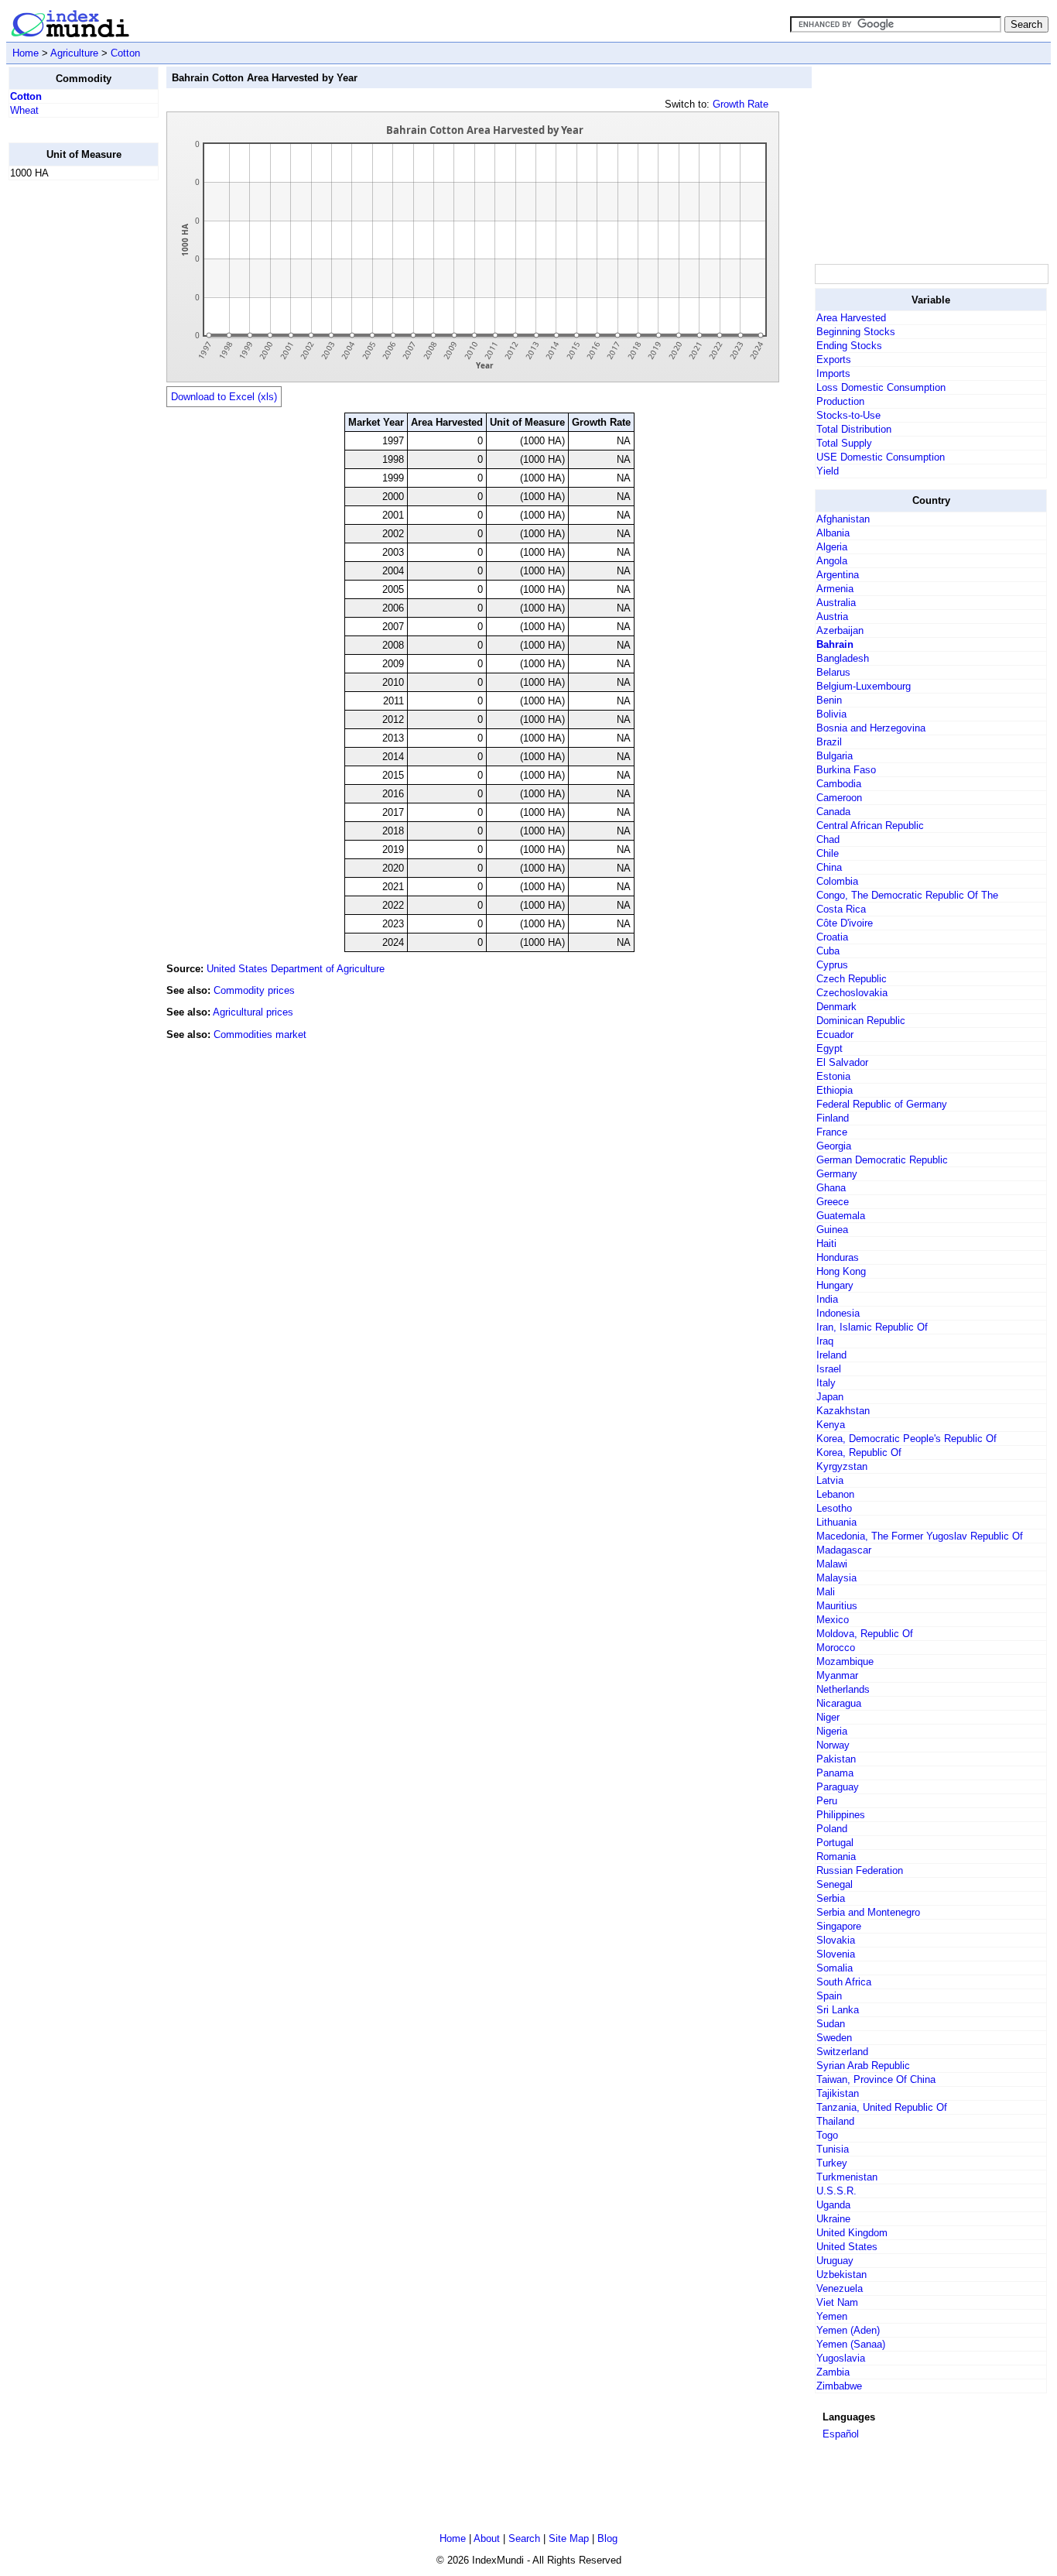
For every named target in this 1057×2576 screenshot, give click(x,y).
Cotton (125, 53)
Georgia (834, 1146)
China (829, 867)
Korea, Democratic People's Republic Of (906, 1439)
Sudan (831, 2024)
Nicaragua (839, 1703)
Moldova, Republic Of (865, 1634)
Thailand (835, 2121)
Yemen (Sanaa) (851, 2344)
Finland (833, 1118)
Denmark (836, 1007)
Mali (826, 1592)
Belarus (833, 672)
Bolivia (831, 714)
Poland (832, 1829)
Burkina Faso (846, 770)
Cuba (828, 951)
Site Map (569, 2538)
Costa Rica (841, 909)
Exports (834, 360)
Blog (607, 2538)
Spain (829, 1996)
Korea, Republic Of (859, 1452)
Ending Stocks (849, 346)
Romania (836, 1857)
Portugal (835, 1843)
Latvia (830, 1480)
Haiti (826, 1243)
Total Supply (844, 443)
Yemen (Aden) (848, 2330)
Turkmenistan (847, 2177)
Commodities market (260, 1035)
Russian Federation (860, 1870)
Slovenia (836, 1954)
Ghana (831, 1188)
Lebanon (835, 1494)
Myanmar (837, 1675)
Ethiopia (835, 1090)
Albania (833, 533)
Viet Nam (837, 2302)
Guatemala (841, 1216)
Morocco (836, 1648)
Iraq (825, 1341)
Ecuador (835, 1035)
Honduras (838, 1257)
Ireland (831, 1355)
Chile (828, 853)
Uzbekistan (841, 2275)
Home (26, 53)
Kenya (831, 1425)
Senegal (835, 1884)
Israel (829, 1369)
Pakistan (836, 1759)
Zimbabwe (839, 2386)
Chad (828, 839)
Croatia (832, 937)
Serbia (831, 1898)
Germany (837, 1174)
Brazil (829, 742)
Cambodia (839, 784)
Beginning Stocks (856, 332)
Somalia (835, 1968)
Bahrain (835, 644)
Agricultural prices (253, 1012)
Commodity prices (254, 990)
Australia (836, 603)
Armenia (835, 589)
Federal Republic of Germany (882, 1104)
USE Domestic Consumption (881, 457)
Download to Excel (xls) (224, 397)
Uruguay (835, 2261)
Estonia (833, 1076)
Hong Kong (841, 1271)
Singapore (839, 1926)
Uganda (833, 2205)
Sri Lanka (838, 2010)
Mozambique (845, 1661)
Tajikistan (838, 2093)
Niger (828, 1717)
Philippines (841, 1815)
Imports (833, 373)
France (832, 1132)
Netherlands (843, 1689)
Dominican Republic (861, 1021)
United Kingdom (852, 2233)
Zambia (833, 2372)
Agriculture (74, 53)
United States (847, 2247)
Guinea (832, 1230)
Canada (833, 812)
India (827, 1299)
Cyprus (832, 965)
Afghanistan (843, 519)
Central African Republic (870, 826)
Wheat (24, 110)
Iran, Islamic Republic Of (872, 1327)
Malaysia (836, 1578)
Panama (835, 1773)
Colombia (837, 881)
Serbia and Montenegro (868, 1912)
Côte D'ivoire (845, 923)
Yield (828, 471)
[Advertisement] (70, 425)
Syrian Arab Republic (863, 2066)
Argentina (838, 575)
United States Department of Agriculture (296, 969)
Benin (829, 700)
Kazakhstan (843, 1411)
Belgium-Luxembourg (864, 686)
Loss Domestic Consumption (881, 387)
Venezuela (840, 2288)
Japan (830, 1397)
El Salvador (842, 1062)
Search (524, 2538)
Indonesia (838, 1313)
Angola (832, 561)
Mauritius (837, 1606)
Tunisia (833, 2149)
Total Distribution (854, 429)
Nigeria (832, 1731)
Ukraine (833, 2219)
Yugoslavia (841, 2358)
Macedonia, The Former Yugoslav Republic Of (920, 1536)
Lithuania (836, 1522)
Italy (826, 1383)
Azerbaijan (840, 630)
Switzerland (842, 2052)
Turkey (832, 2163)
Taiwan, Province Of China (876, 2079)
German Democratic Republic (882, 1160)
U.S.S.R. (836, 2191)
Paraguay (838, 1787)
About (487, 2538)
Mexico (833, 1620)
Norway (833, 1745)
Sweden (834, 2038)
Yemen (832, 2316)
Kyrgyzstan (842, 1466)
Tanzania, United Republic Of (882, 2107)
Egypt (830, 1048)
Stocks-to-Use (848, 415)
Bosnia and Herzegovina (871, 728)
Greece (833, 1202)
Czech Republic (852, 979)
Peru (827, 1801)
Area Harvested (851, 318)
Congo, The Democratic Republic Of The (907, 895)
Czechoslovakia (852, 993)
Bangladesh (843, 658)
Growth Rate (741, 104)
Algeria (832, 547)
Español (841, 2434)
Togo (827, 2135)
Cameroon (839, 798)
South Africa (844, 1982)
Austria (832, 617)
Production (840, 401)
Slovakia (836, 1940)
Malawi (832, 1564)
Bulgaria (835, 756)
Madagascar (844, 1550)
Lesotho (834, 1508)
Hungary (835, 1285)
